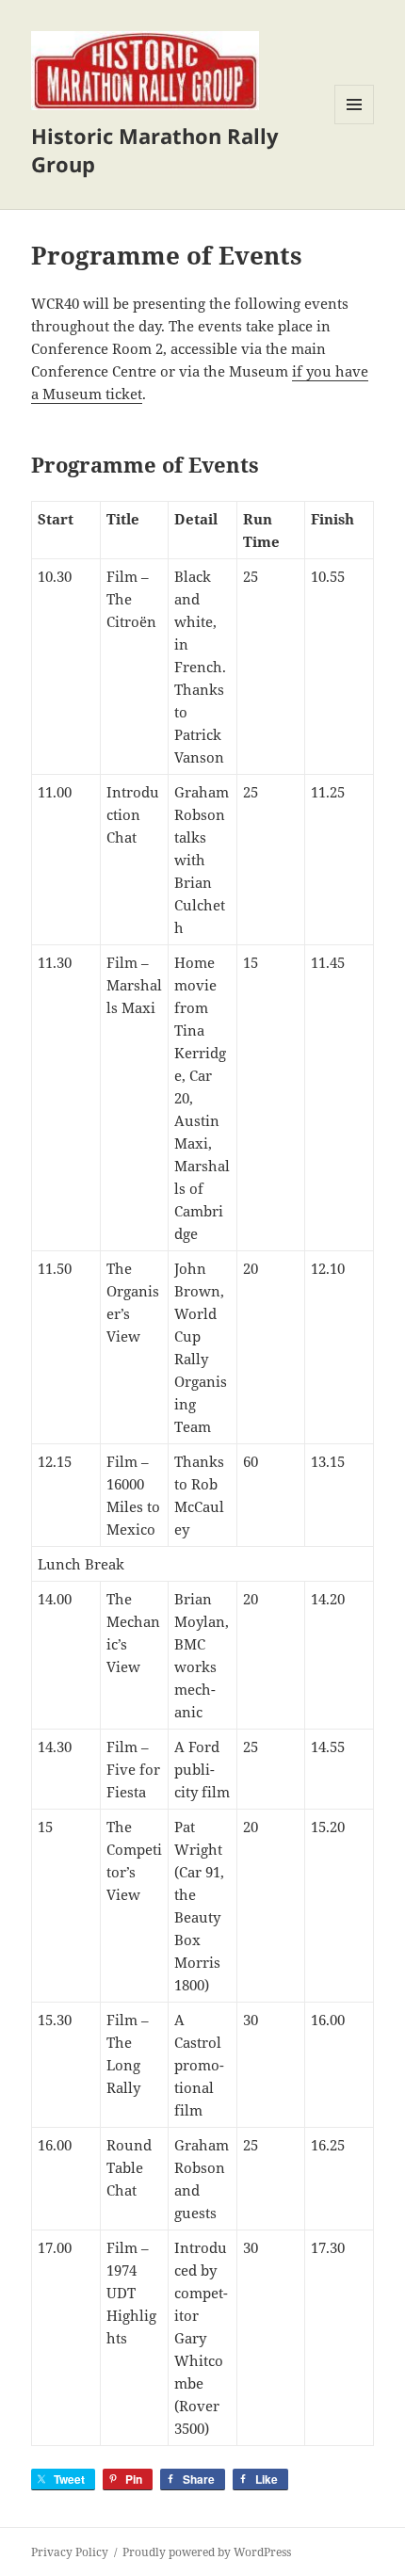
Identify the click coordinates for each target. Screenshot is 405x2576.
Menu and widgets (355, 124)
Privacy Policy (70, 2552)
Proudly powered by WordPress (207, 2552)
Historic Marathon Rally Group (155, 150)
